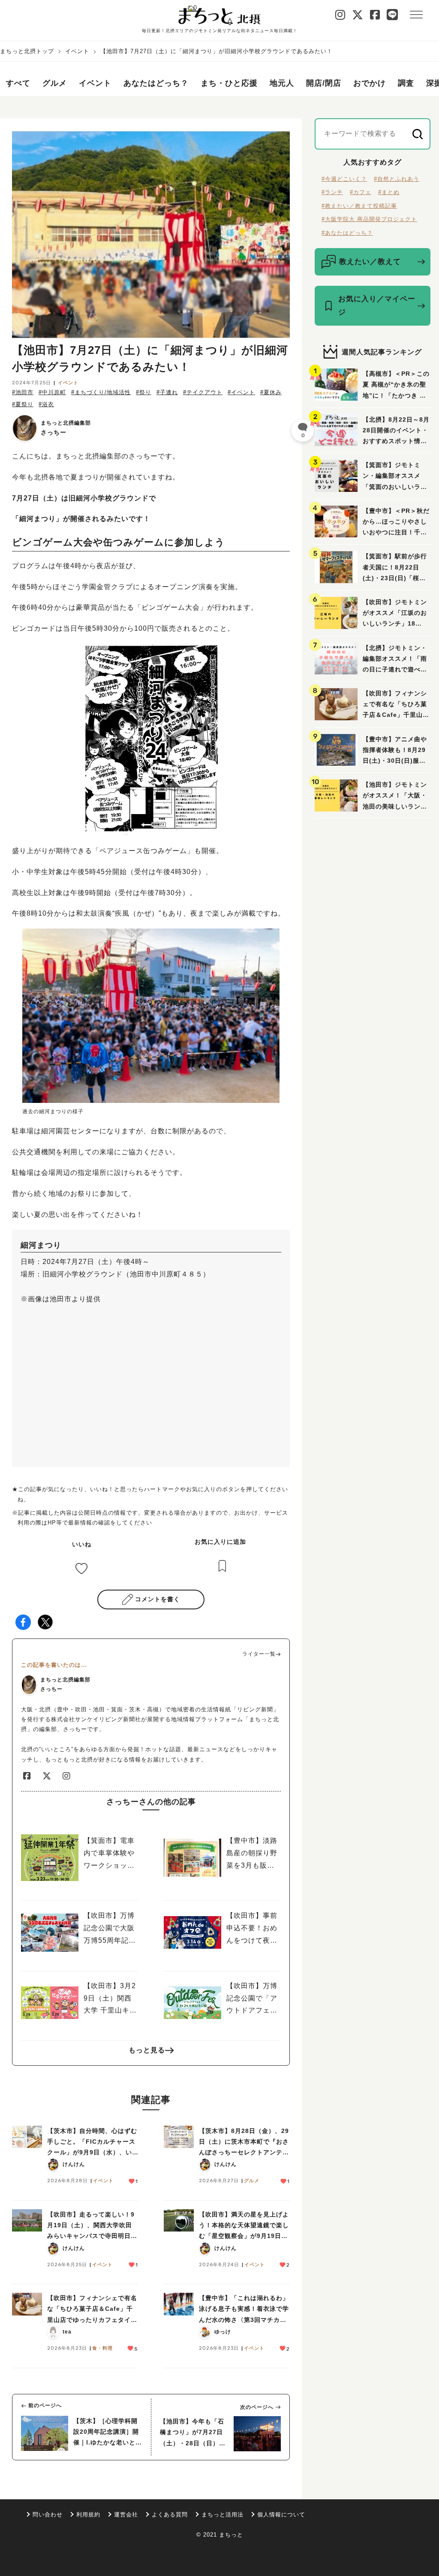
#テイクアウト (203, 392)
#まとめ (389, 192)
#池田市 (23, 392)
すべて (18, 83)
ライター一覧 (259, 1654)
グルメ (55, 83)
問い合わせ (48, 2515)
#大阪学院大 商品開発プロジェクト (369, 219)
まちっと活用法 (223, 2515)
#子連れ (167, 392)
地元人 (282, 83)
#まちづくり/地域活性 (101, 392)
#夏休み (271, 392)
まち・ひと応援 (229, 83)
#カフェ (361, 192)
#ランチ (332, 192)
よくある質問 (170, 2515)
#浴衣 (46, 404)
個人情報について (281, 2515)
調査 (406, 83)
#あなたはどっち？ (347, 233)
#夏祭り (23, 404)
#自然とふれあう (397, 179)
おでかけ (370, 83)
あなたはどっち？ (156, 83)
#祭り (144, 392)
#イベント (241, 392)
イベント (77, 51)
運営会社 (126, 2515)
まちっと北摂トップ (27, 51)
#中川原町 (52, 392)
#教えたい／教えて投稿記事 (359, 206)
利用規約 (88, 2515)
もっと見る (147, 2050)
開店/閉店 (324, 83)
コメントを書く (158, 1599)
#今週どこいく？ (344, 179)
